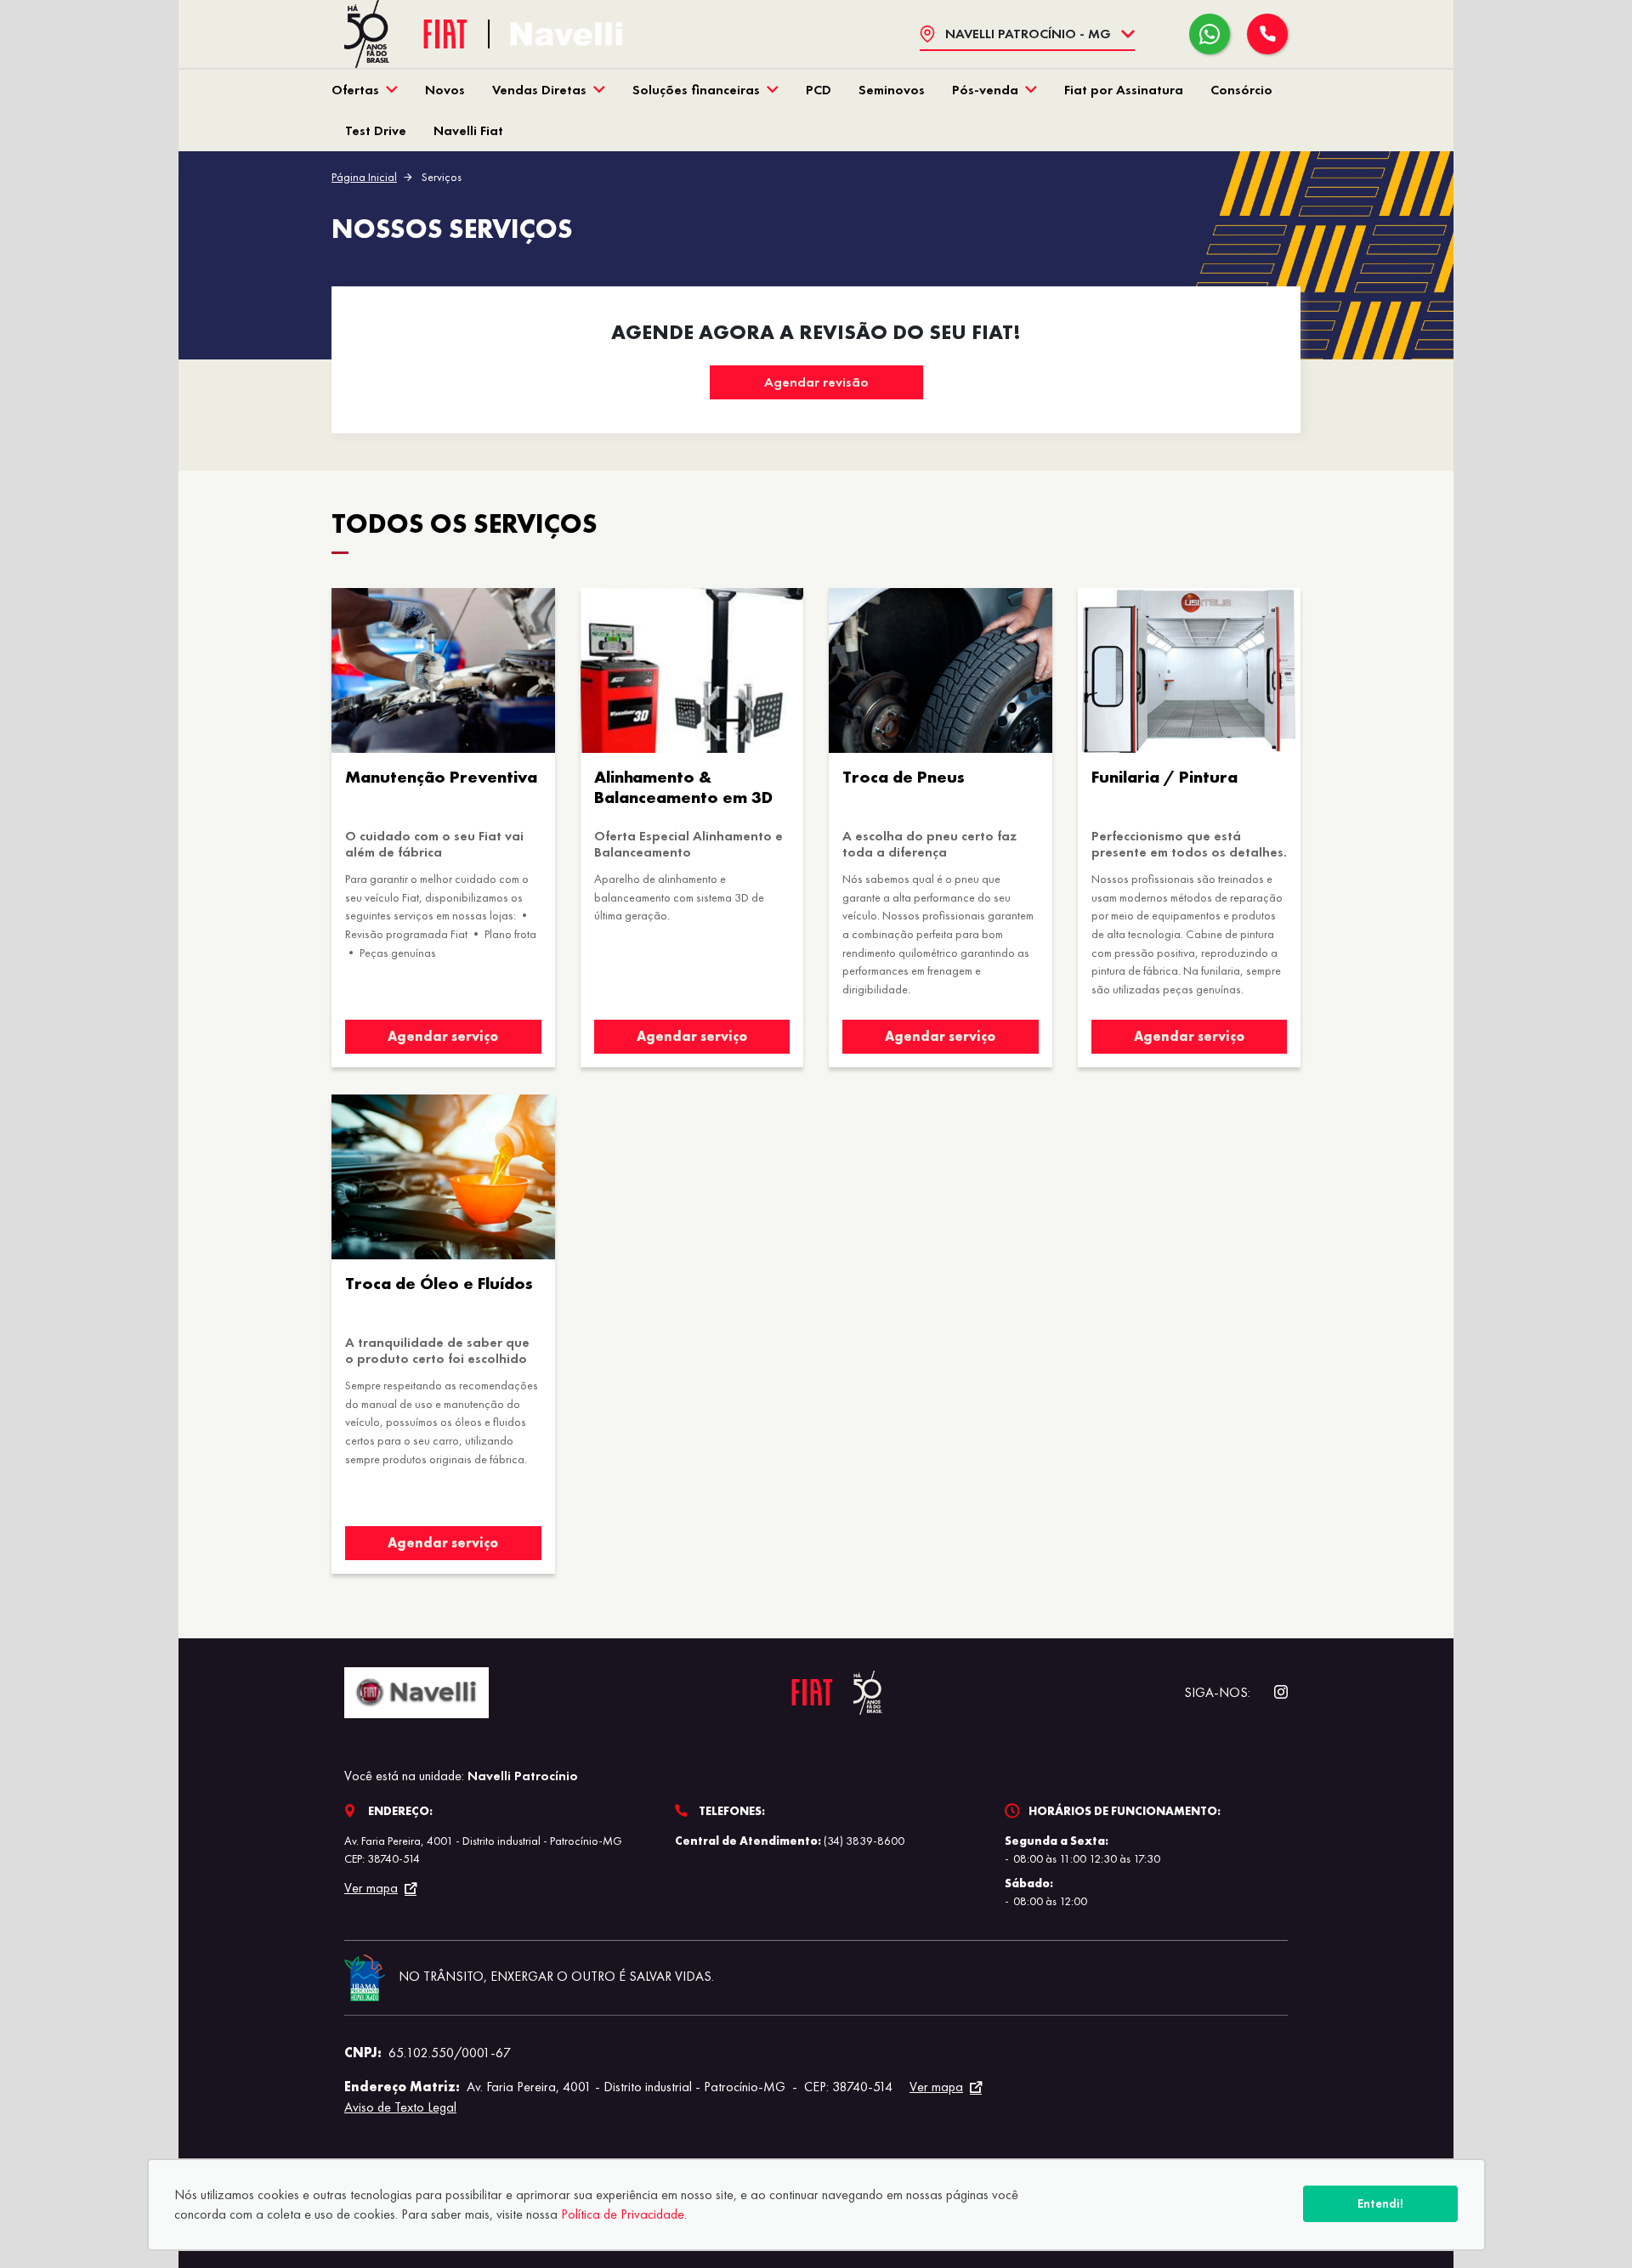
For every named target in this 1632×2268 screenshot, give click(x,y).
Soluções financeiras (696, 90)
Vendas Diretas (539, 90)
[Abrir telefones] (1267, 34)
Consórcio (1241, 90)
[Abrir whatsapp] (1210, 34)
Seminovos (892, 90)
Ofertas (355, 90)
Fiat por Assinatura (1124, 90)
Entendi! (1380, 2203)
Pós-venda (985, 90)
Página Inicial (364, 177)
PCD (819, 90)
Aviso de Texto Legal (400, 2107)
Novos (445, 90)
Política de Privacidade (623, 2214)
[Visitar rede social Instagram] (1272, 1692)
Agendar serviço (443, 1036)
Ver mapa (371, 1888)
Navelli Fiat (468, 130)
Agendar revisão (816, 382)
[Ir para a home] (566, 34)
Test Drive (376, 130)
